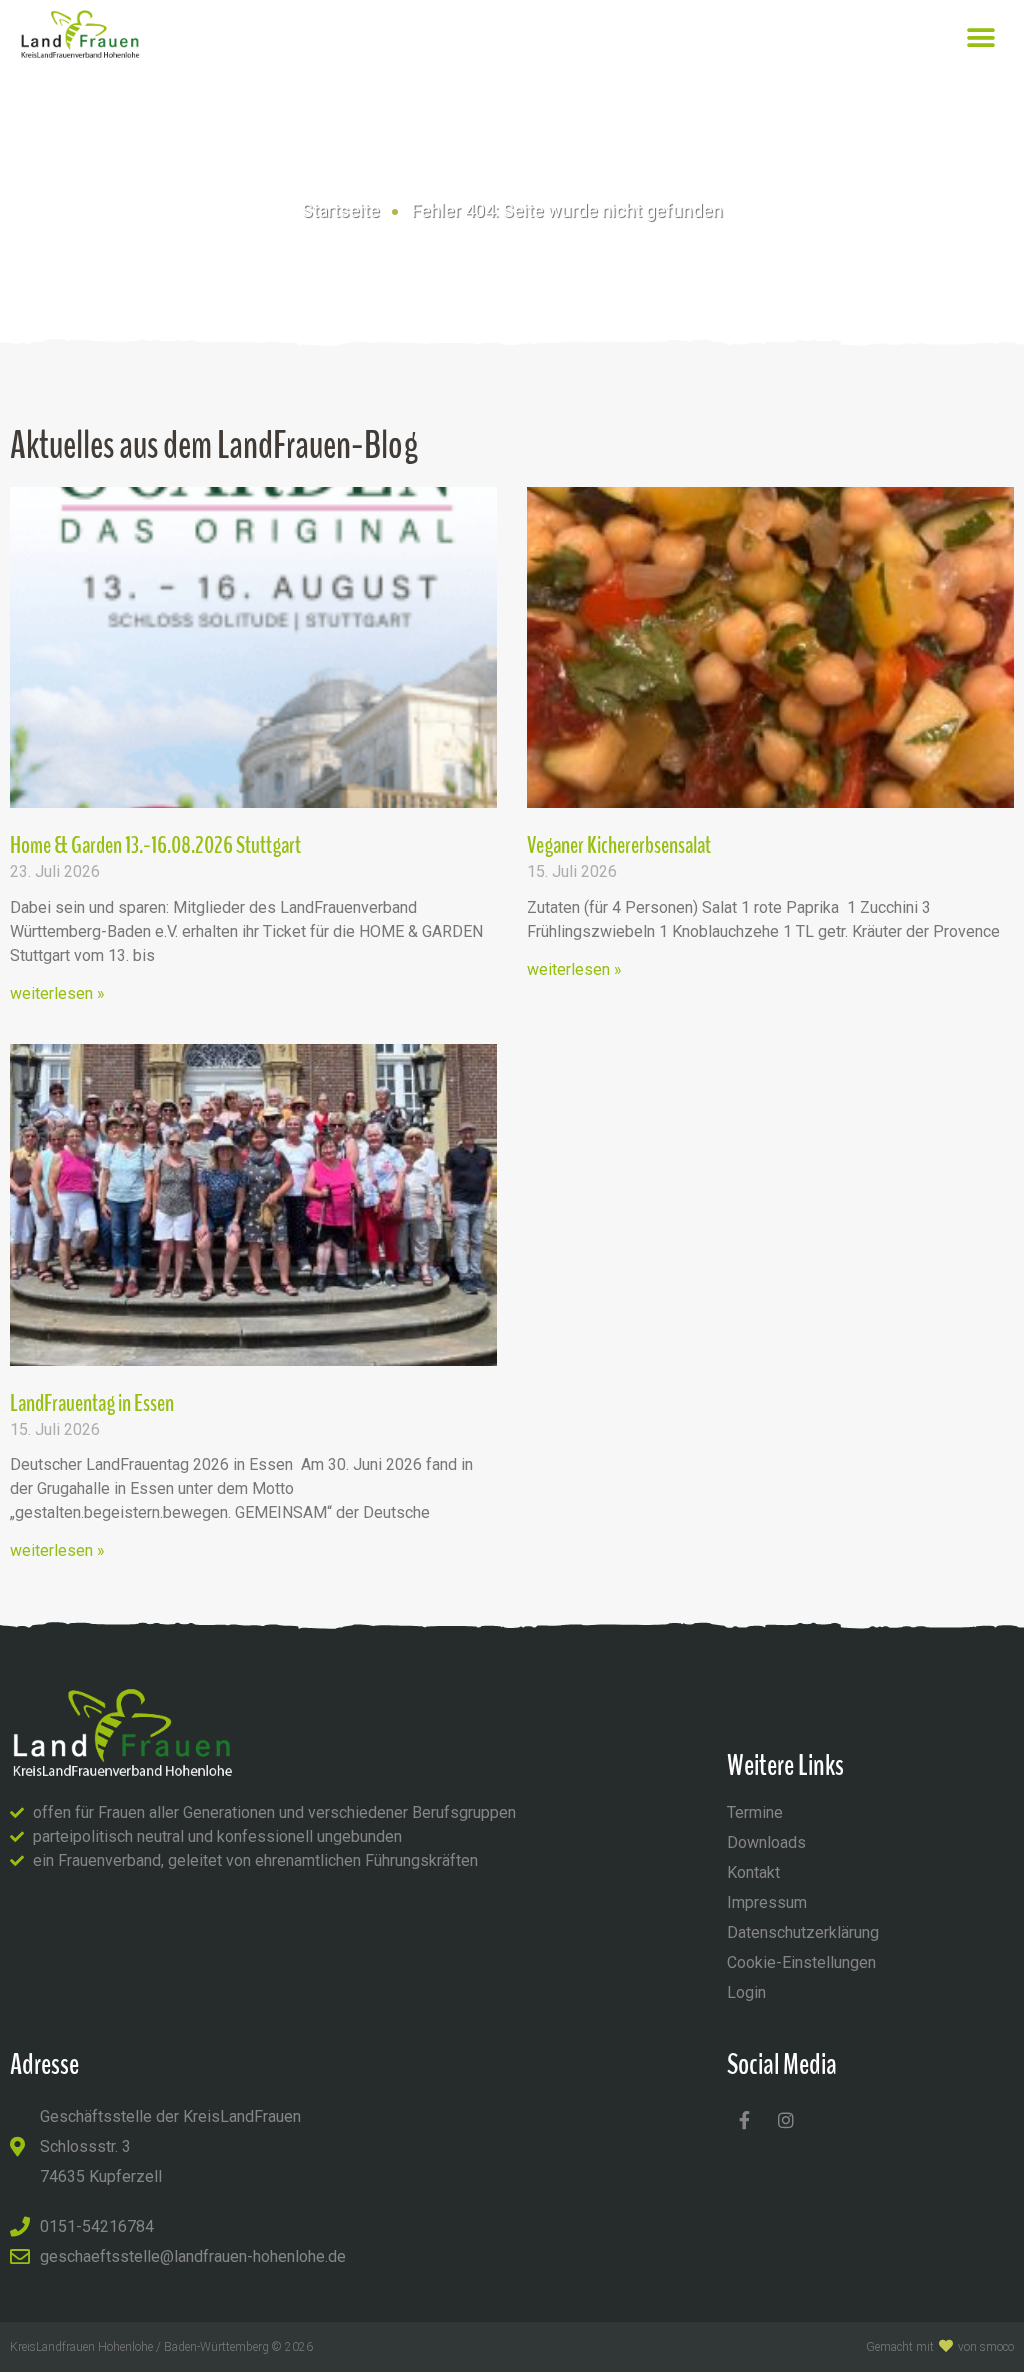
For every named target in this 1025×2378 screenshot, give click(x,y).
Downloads (766, 1842)
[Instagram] (786, 2120)
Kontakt (753, 1872)
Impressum (767, 1902)
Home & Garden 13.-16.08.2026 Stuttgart (155, 845)
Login (746, 1992)
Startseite (341, 210)
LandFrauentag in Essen (92, 1403)
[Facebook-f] (745, 2120)
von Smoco (986, 2347)
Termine (755, 1812)
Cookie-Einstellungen (801, 1962)
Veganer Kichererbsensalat (619, 845)
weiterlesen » (57, 993)
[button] (981, 37)
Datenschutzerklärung (803, 1932)
